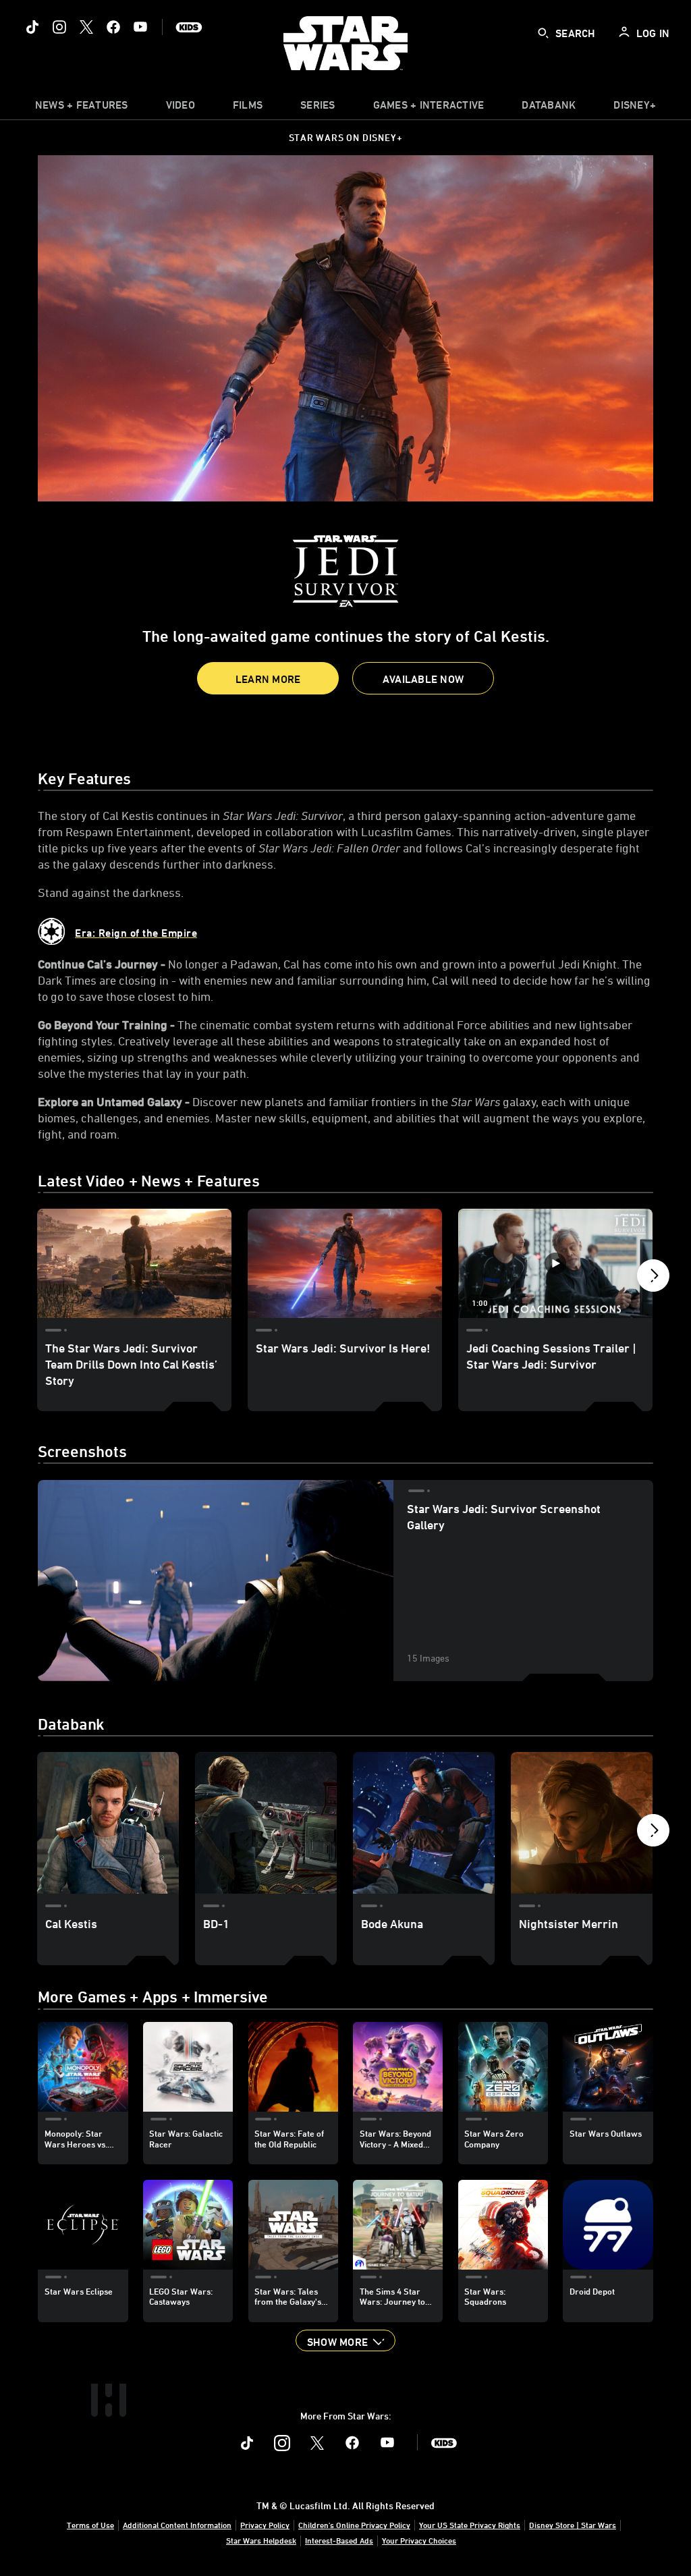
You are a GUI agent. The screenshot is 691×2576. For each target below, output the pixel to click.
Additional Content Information (177, 2525)
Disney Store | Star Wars (573, 2525)
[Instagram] (59, 27)
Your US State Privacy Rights (470, 2525)
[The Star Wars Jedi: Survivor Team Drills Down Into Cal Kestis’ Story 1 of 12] (134, 1263)
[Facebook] (113, 27)
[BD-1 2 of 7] (266, 1823)
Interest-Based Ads (339, 2540)
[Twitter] (86, 27)
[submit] (543, 33)
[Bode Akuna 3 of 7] (424, 1823)
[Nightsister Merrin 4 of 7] (582, 1823)
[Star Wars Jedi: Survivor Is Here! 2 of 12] (345, 1263)
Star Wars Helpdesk (261, 2540)
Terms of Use (90, 2525)
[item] (82, 108)
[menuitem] (181, 108)
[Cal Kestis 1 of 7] (108, 1823)
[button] (268, 678)
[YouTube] (140, 27)
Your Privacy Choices (419, 2540)
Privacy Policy (265, 2525)
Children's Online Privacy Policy (354, 2525)
